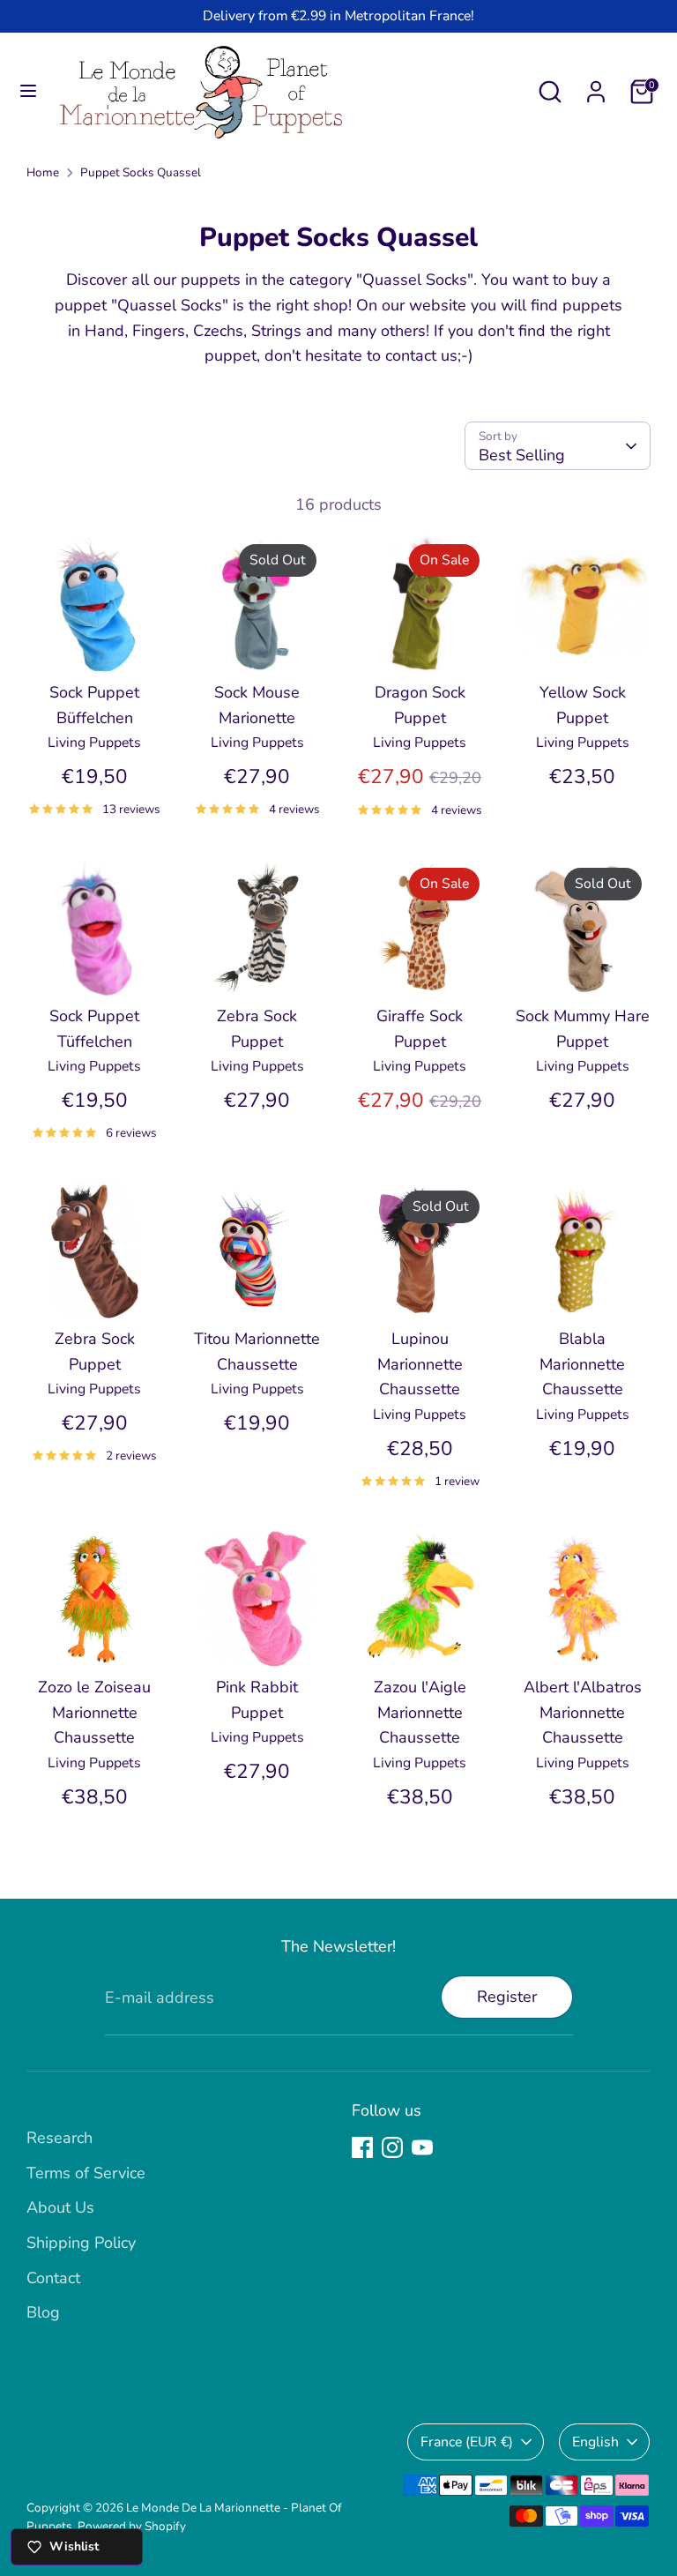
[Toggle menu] (28, 91)
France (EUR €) (467, 2442)
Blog (43, 2312)
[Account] (596, 86)
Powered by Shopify (132, 2526)
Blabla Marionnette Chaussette (582, 1364)
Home (43, 172)
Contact (53, 2278)
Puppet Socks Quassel (141, 172)
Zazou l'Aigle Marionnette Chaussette (420, 1713)
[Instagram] (392, 2147)
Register (507, 1997)
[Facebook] (362, 2147)
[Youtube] (422, 2147)
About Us (60, 2207)
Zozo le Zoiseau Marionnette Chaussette (94, 1713)
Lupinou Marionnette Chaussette (420, 1364)
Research (60, 2138)
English (595, 2442)
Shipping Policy (81, 2243)
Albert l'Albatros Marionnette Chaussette (583, 1713)
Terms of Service (86, 2173)
